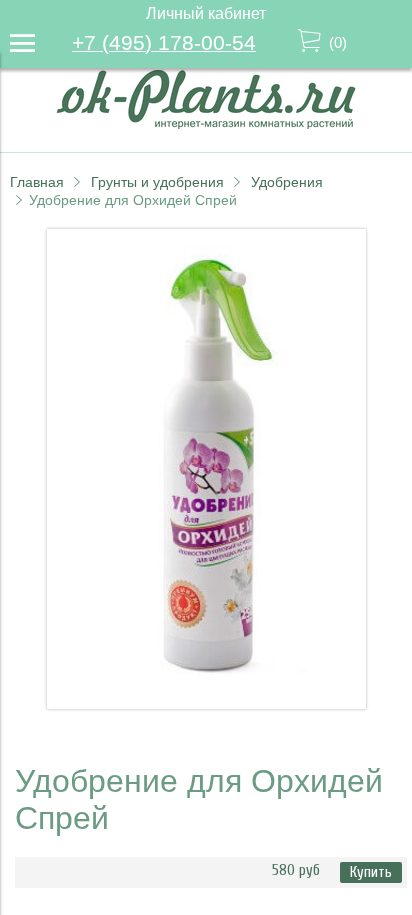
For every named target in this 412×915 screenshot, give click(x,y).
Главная (37, 182)
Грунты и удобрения (157, 182)
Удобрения (287, 182)
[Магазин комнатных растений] (206, 123)
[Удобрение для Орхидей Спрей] (206, 703)
